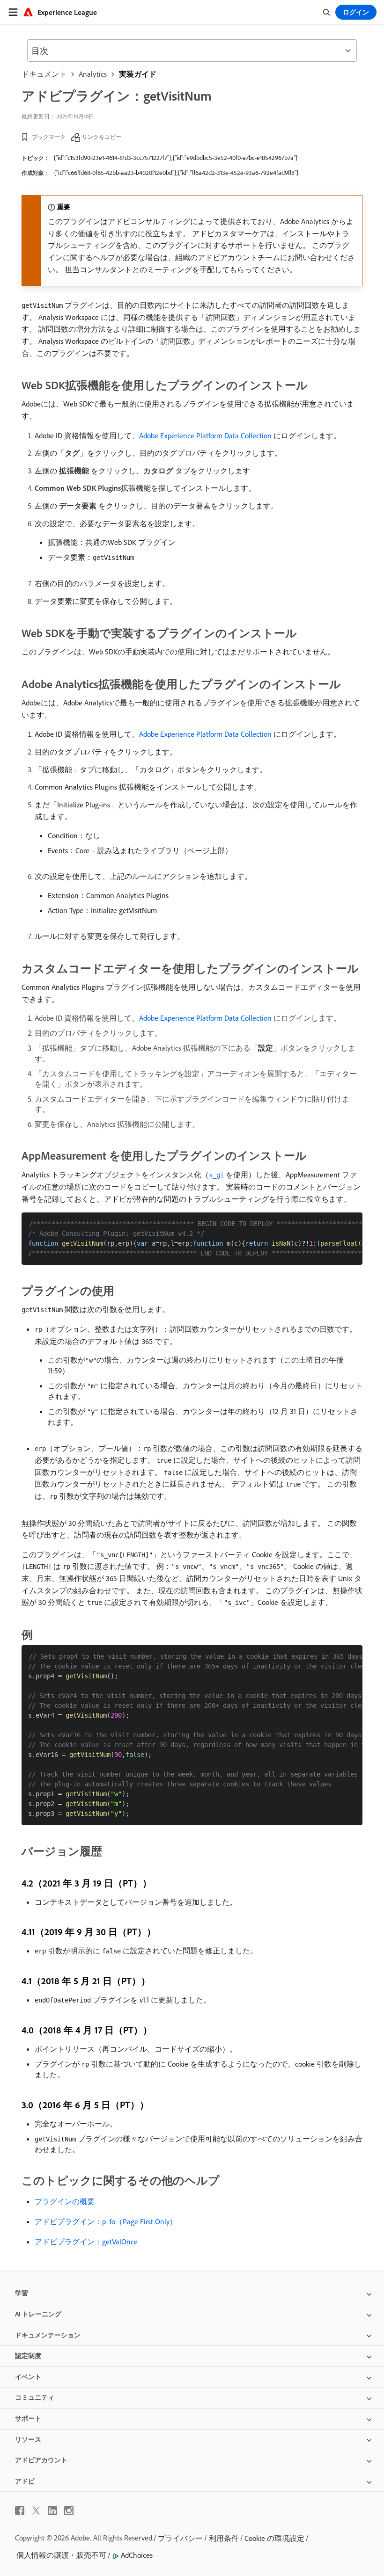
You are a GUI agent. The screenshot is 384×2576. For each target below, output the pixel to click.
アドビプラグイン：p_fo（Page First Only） (106, 2221)
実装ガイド (138, 74)
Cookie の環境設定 (274, 2538)
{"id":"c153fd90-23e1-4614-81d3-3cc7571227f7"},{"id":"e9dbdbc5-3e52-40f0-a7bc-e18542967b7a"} (176, 158)
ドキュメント (44, 74)
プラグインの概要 (65, 2201)
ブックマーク (49, 137)
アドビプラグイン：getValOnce (86, 2242)
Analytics (93, 74)
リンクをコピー (102, 137)
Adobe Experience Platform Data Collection (205, 435)
